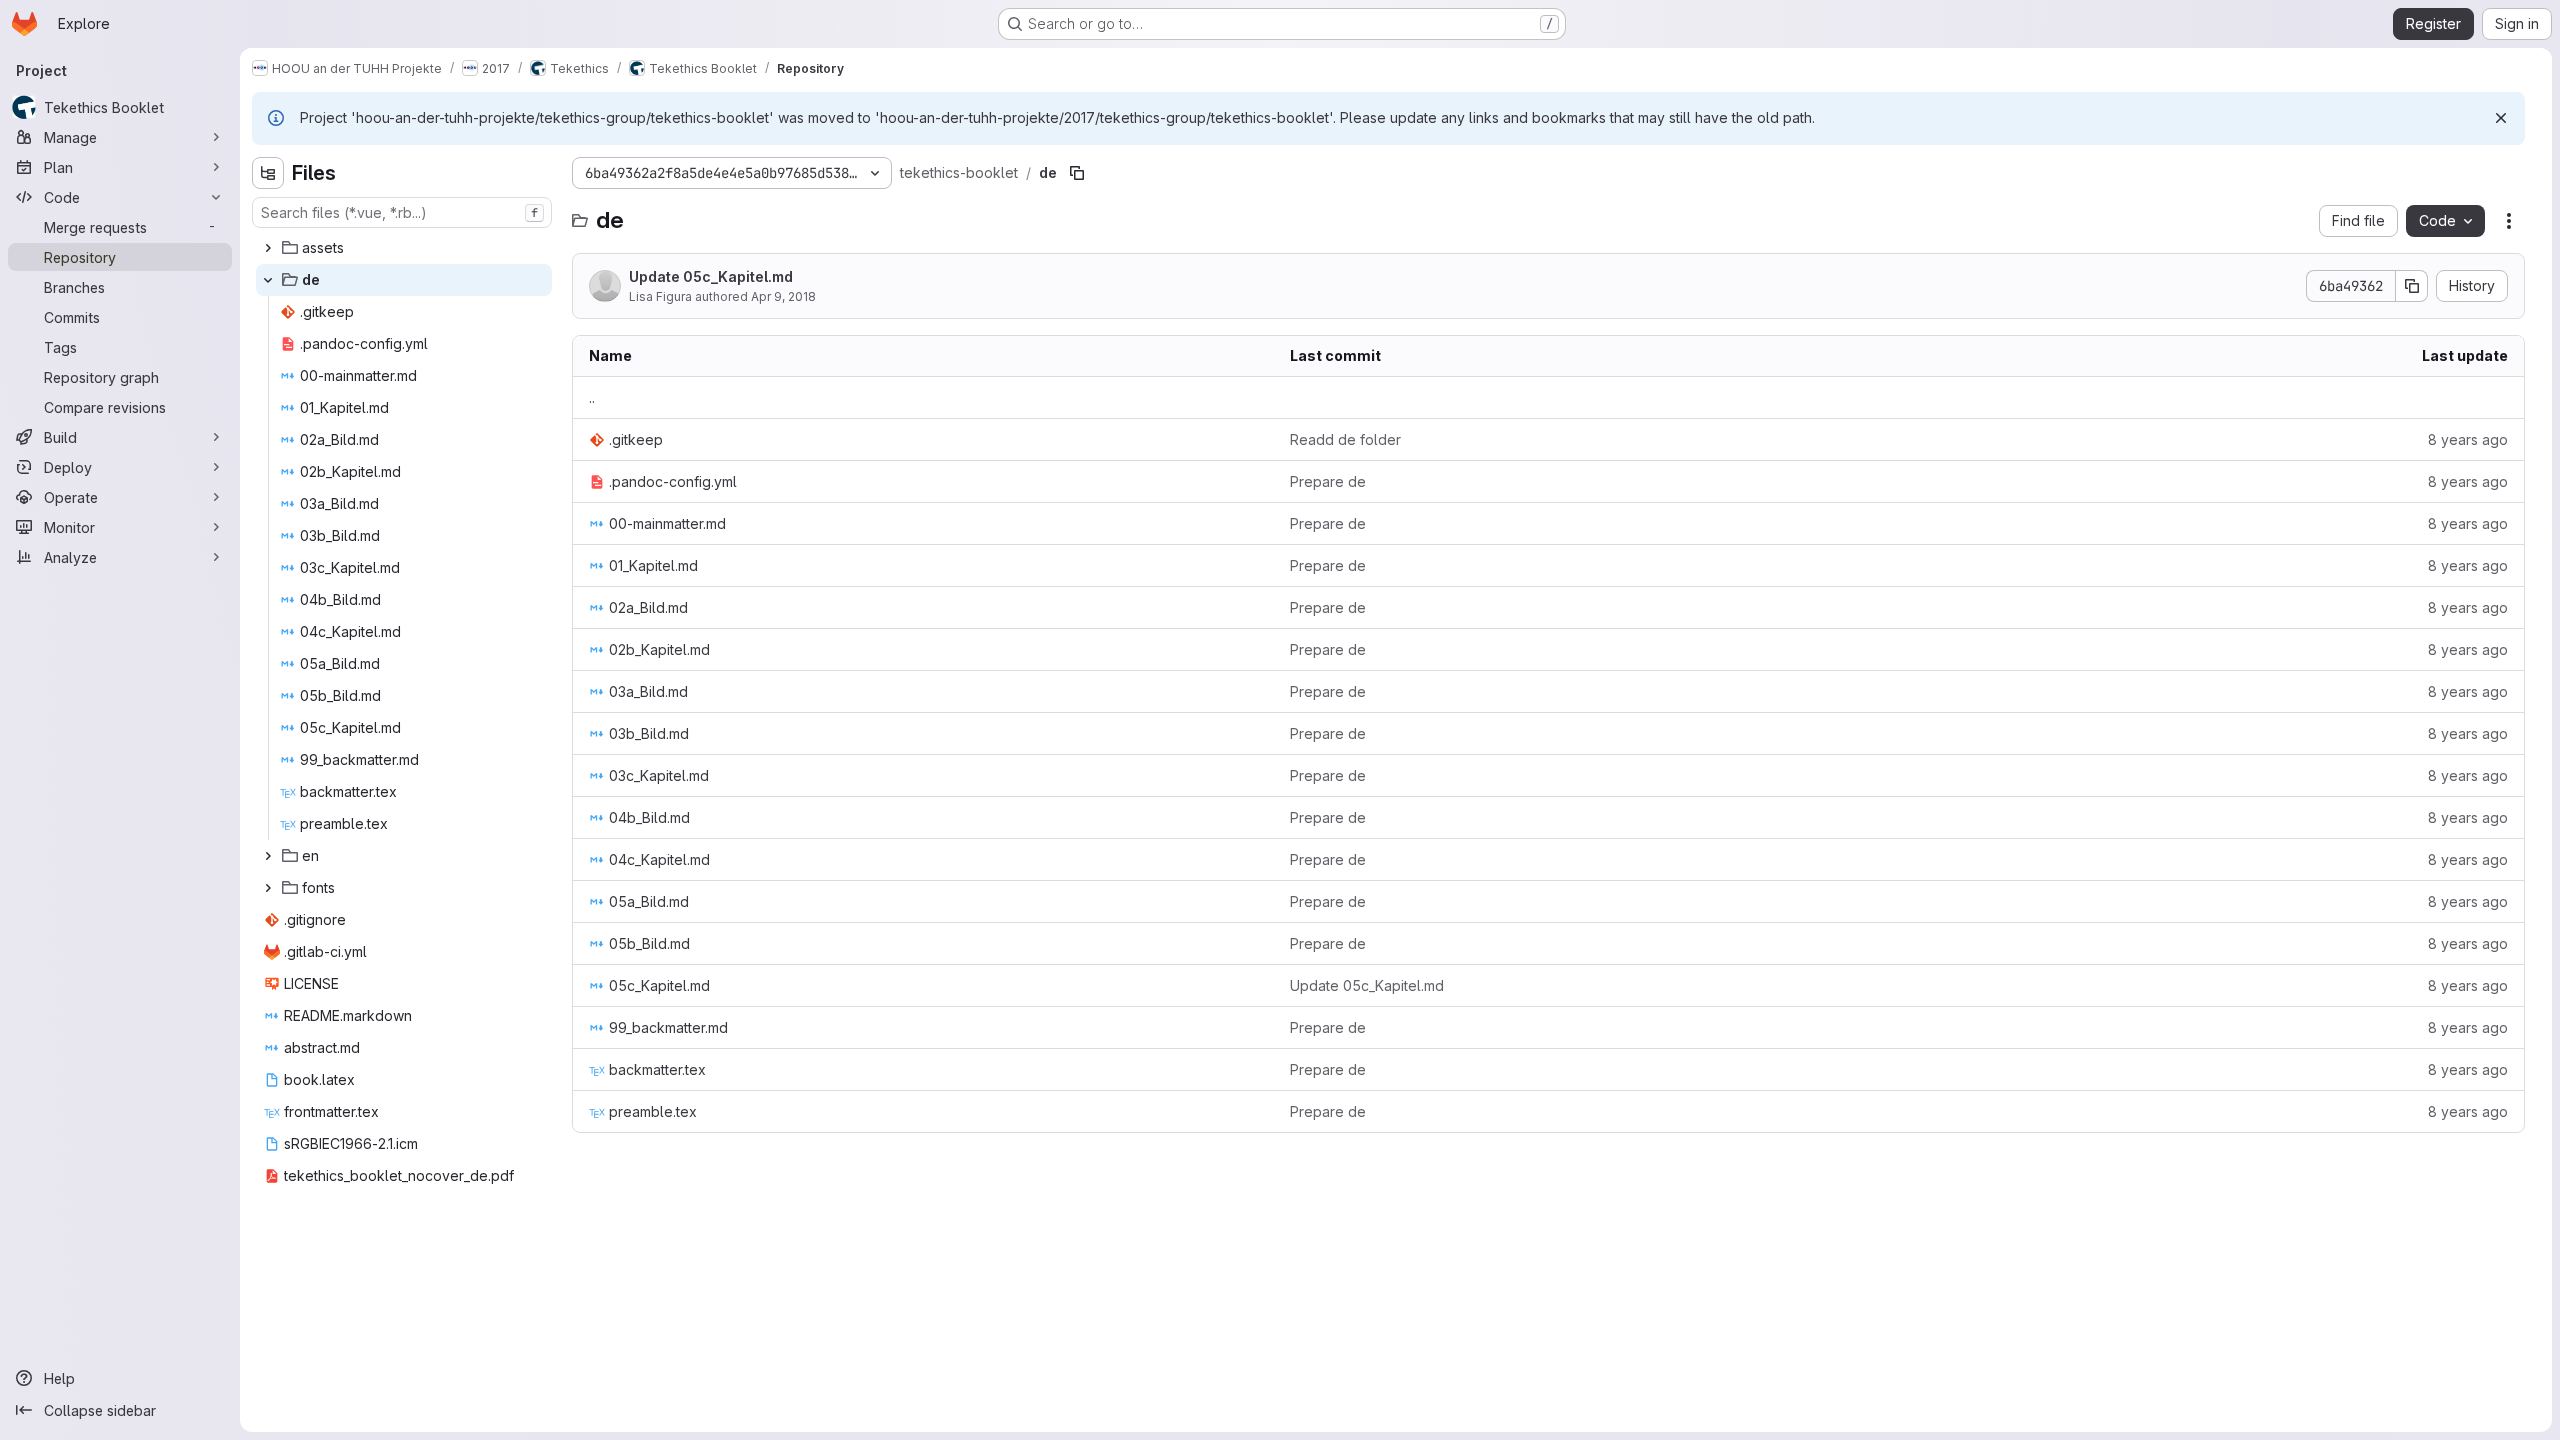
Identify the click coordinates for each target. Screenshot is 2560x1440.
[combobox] (402, 212)
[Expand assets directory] (268, 248)
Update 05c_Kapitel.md (711, 276)
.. (592, 397)
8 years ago (2468, 439)
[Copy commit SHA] (2412, 286)
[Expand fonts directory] (268, 888)
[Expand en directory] (268, 856)
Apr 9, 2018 (783, 296)
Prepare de (1328, 481)
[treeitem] (404, 248)
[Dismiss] (2501, 118)
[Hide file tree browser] (268, 173)
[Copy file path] (1077, 173)
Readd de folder (1345, 439)
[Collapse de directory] (268, 280)
